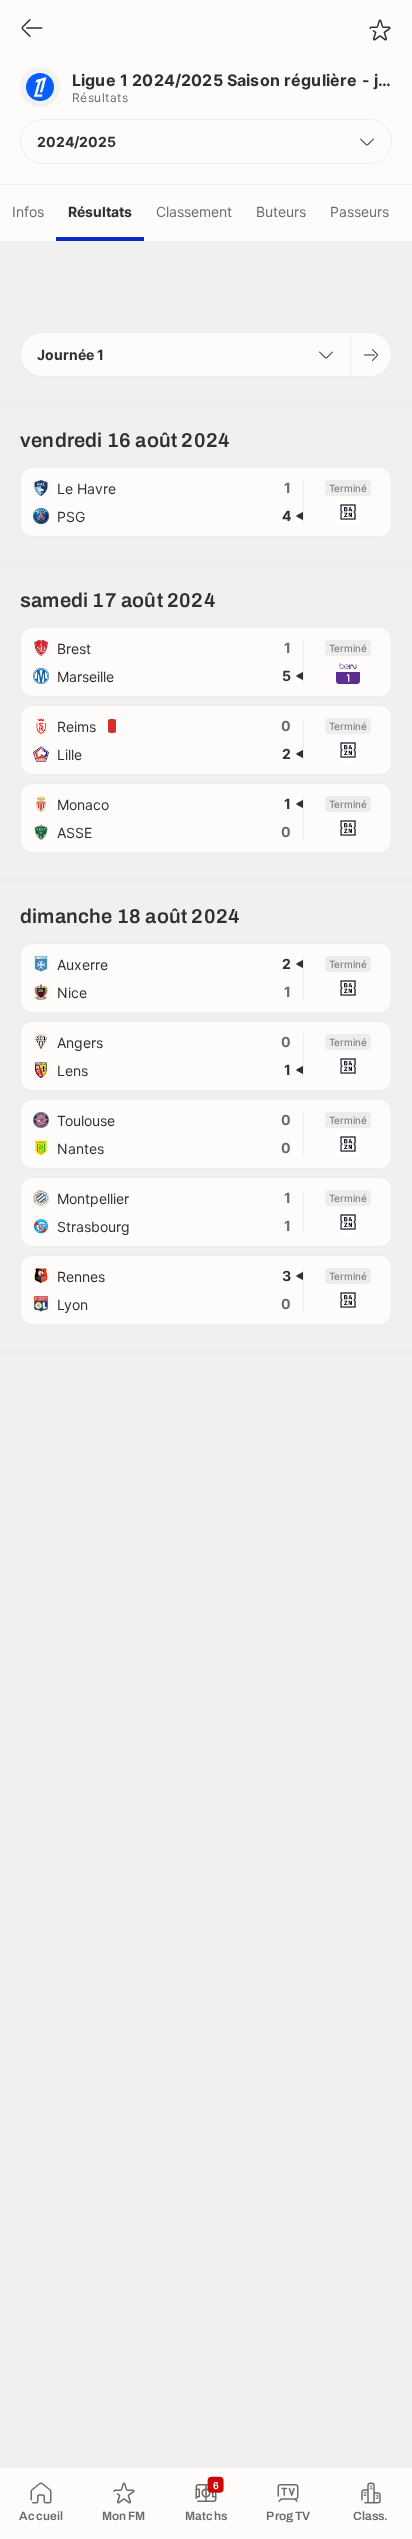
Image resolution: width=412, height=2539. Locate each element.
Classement (194, 211)
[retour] (32, 29)
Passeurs (359, 211)
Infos (28, 211)
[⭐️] (380, 30)
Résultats (100, 211)
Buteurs (281, 211)
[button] (206, 141)
